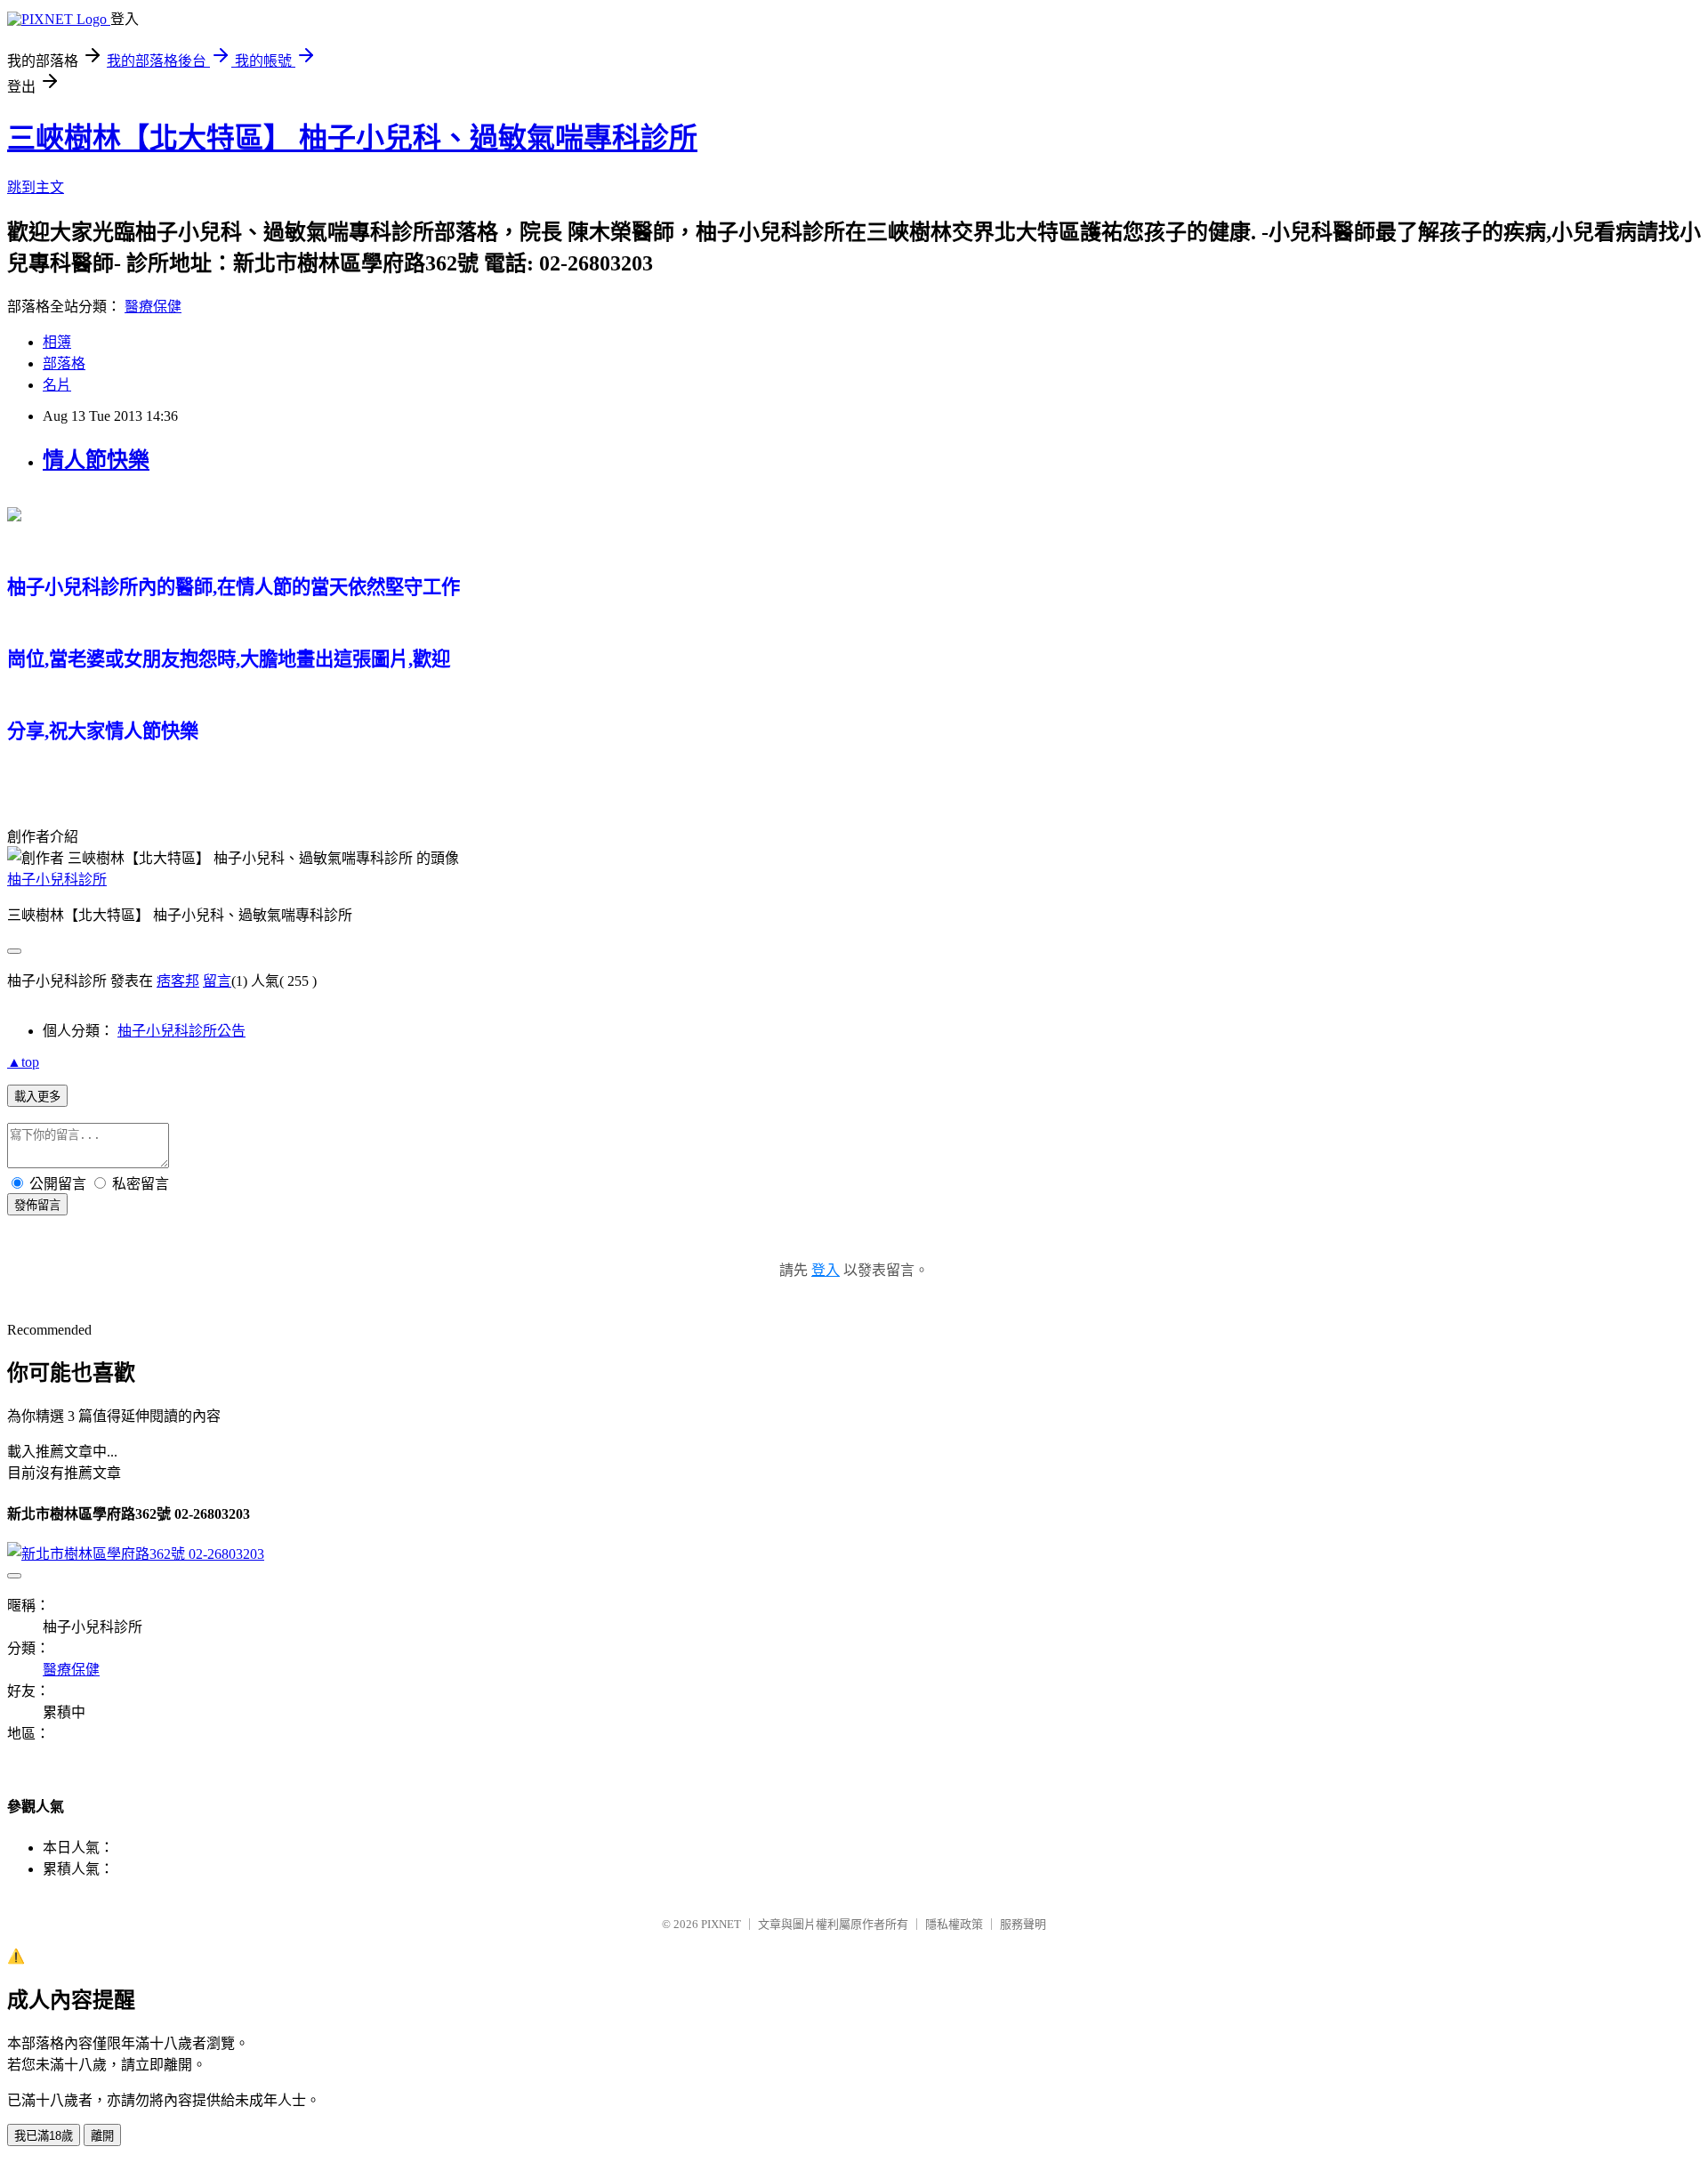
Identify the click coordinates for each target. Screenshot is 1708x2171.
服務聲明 (1023, 1924)
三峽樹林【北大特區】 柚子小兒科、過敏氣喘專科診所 (352, 138)
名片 (57, 385)
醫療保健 (153, 307)
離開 (102, 2136)
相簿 (57, 342)
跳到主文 (36, 187)
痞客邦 (178, 981)
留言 (217, 981)
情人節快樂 (96, 460)
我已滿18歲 (44, 2136)
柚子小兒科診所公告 (181, 1031)
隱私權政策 (954, 1924)
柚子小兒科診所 (57, 880)
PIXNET (721, 1924)
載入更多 (37, 1097)
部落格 (64, 363)
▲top (23, 1062)
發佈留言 (37, 1205)
